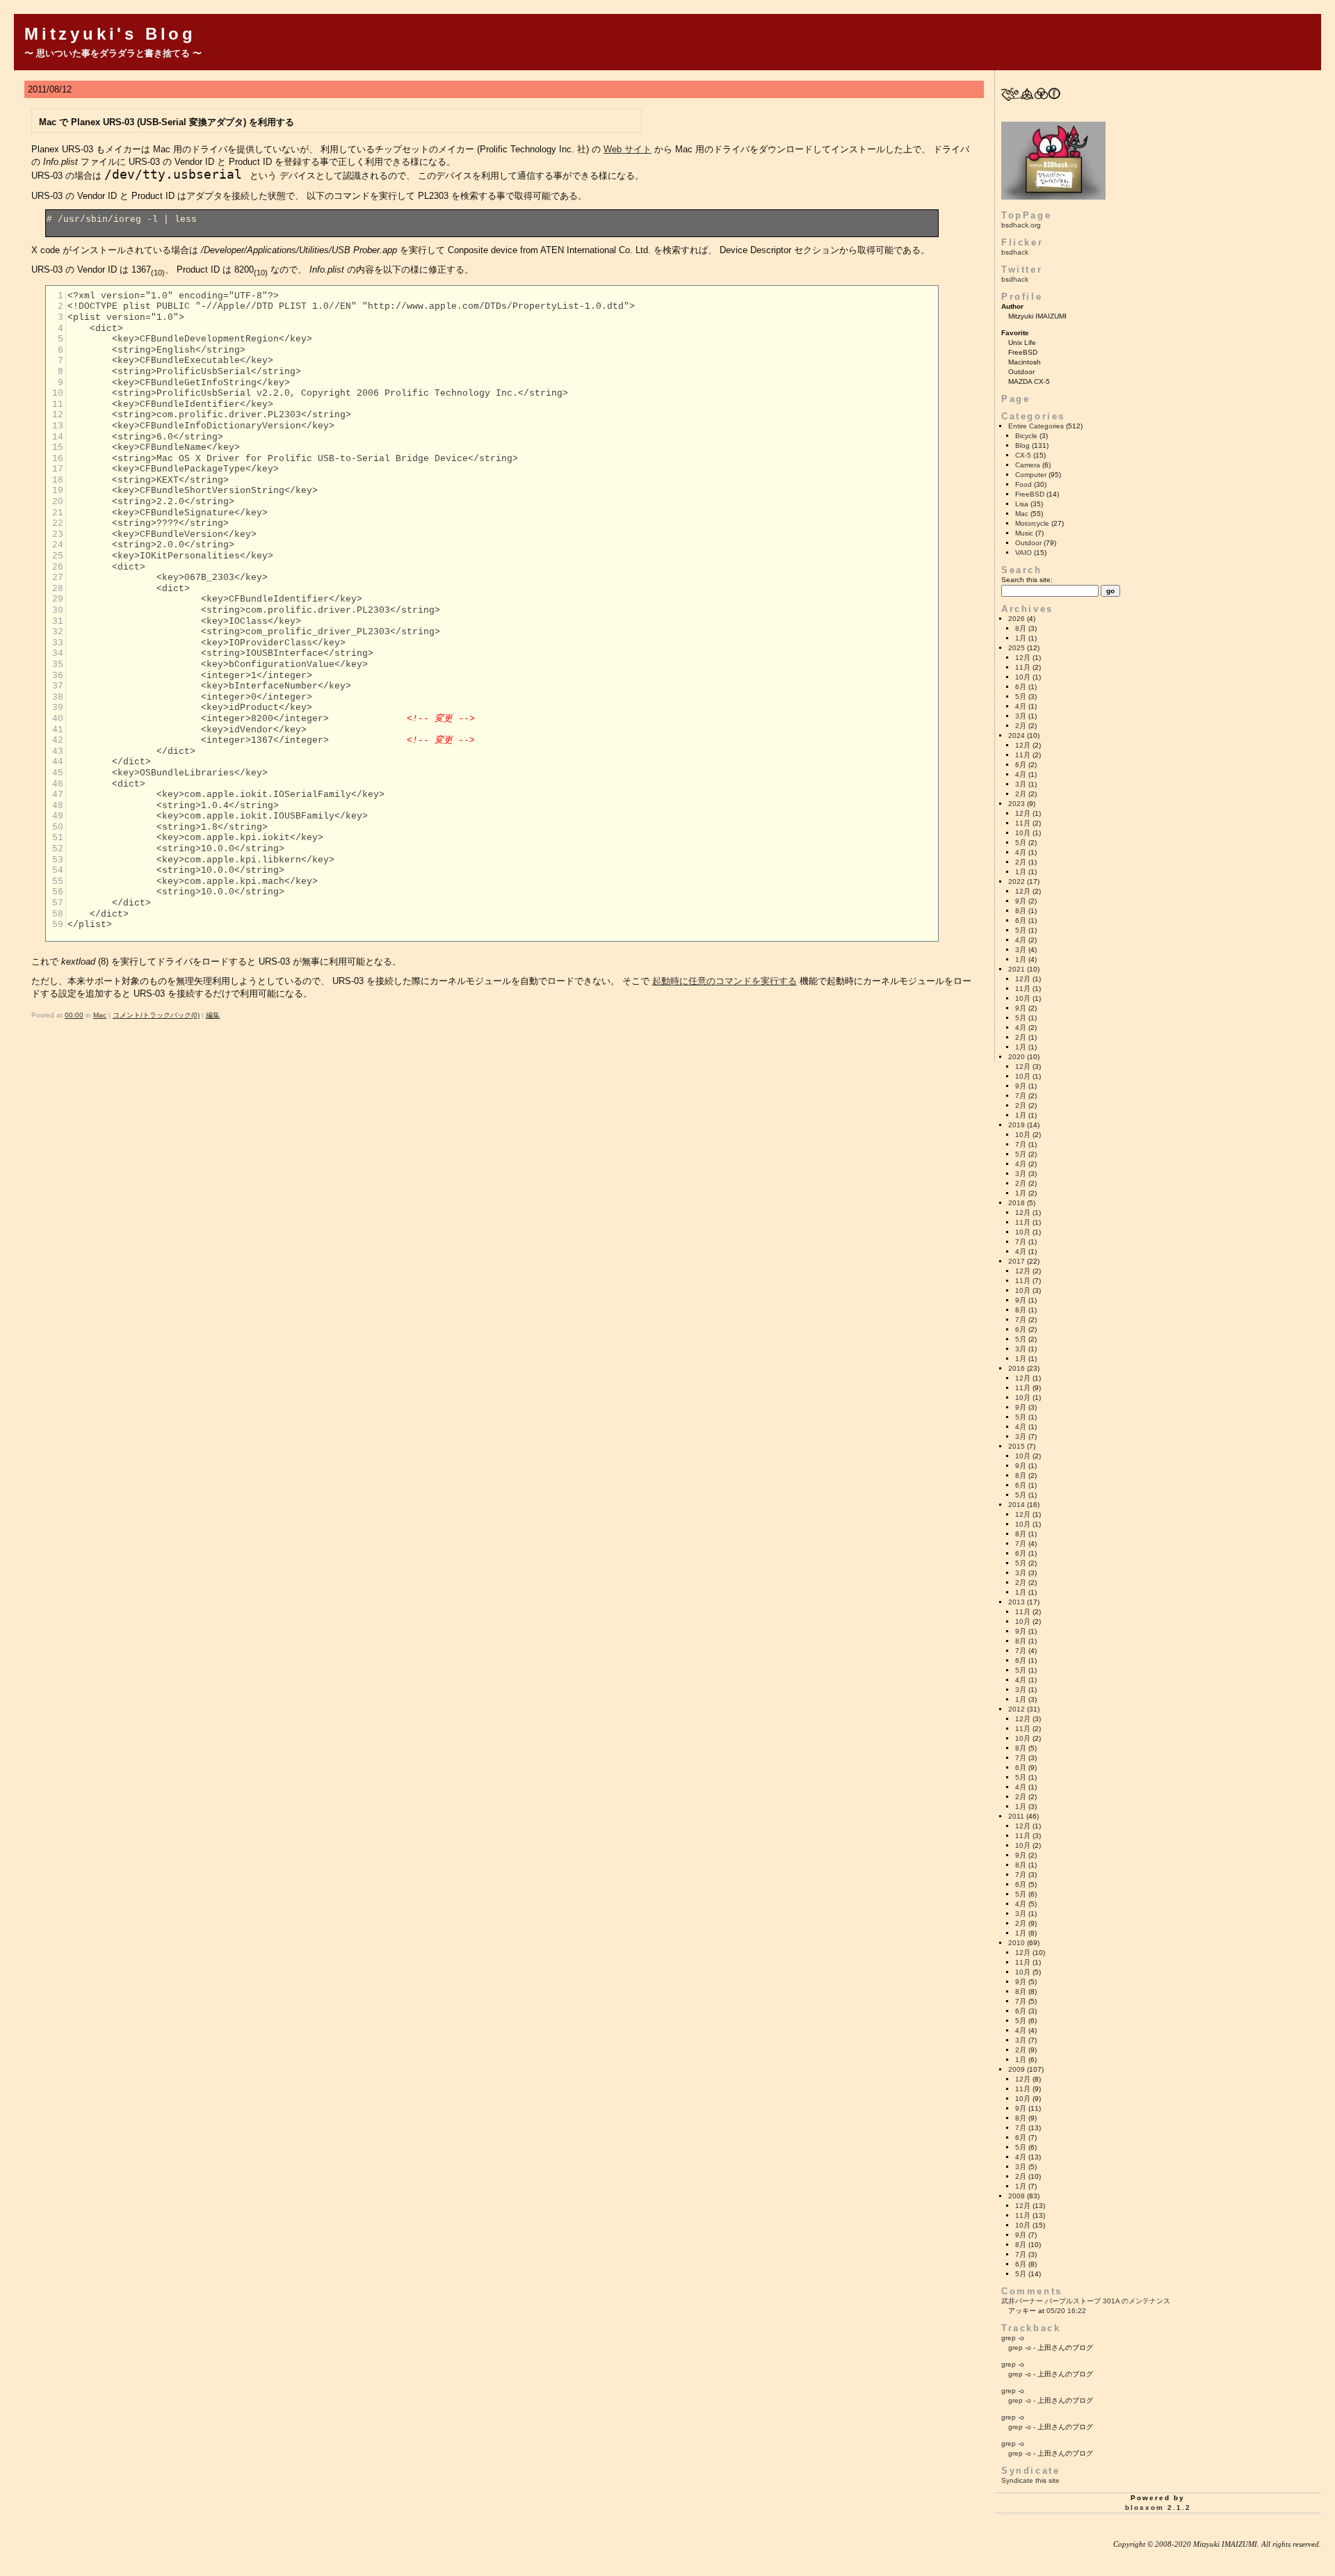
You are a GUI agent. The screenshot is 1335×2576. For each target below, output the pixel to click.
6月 (1021, 687)
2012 (1017, 1709)
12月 (1023, 658)
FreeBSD (1030, 494)
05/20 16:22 (1066, 2311)
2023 (1017, 804)
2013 (1017, 1602)
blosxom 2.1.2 (1158, 2507)
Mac (100, 1015)
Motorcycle (1032, 523)
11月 (1023, 667)
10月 (1023, 677)
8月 (1021, 628)
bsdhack (1015, 252)
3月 (1021, 716)
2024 (1017, 735)
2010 (1017, 1943)
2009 (1017, 2069)
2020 (1017, 1057)
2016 (1017, 1368)
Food (1023, 484)
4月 (1021, 706)
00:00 (74, 1015)
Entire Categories (1036, 426)
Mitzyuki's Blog (110, 34)
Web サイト (628, 149)
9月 (1021, 901)
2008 (1017, 2196)
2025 (1017, 648)
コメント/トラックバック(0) (156, 1015)
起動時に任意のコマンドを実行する (725, 981)
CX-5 (1023, 455)
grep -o (1013, 2338)
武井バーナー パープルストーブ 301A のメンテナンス (1086, 2301)
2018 (1017, 1203)
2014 (1017, 1505)
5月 (1021, 697)
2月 (1021, 726)
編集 (213, 1015)
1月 (1021, 638)
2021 (1017, 969)
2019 (1017, 1125)
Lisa (1022, 504)
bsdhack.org (1021, 225)
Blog (1022, 445)
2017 (1017, 1261)
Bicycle (1026, 436)
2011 (1016, 1816)
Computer (1031, 475)
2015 (1017, 1446)
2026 (1017, 619)
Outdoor (1028, 543)
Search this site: (1027, 580)
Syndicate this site (1030, 2480)
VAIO (1023, 553)
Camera (1028, 465)
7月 (1021, 1096)
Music (1024, 533)
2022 (1017, 882)
